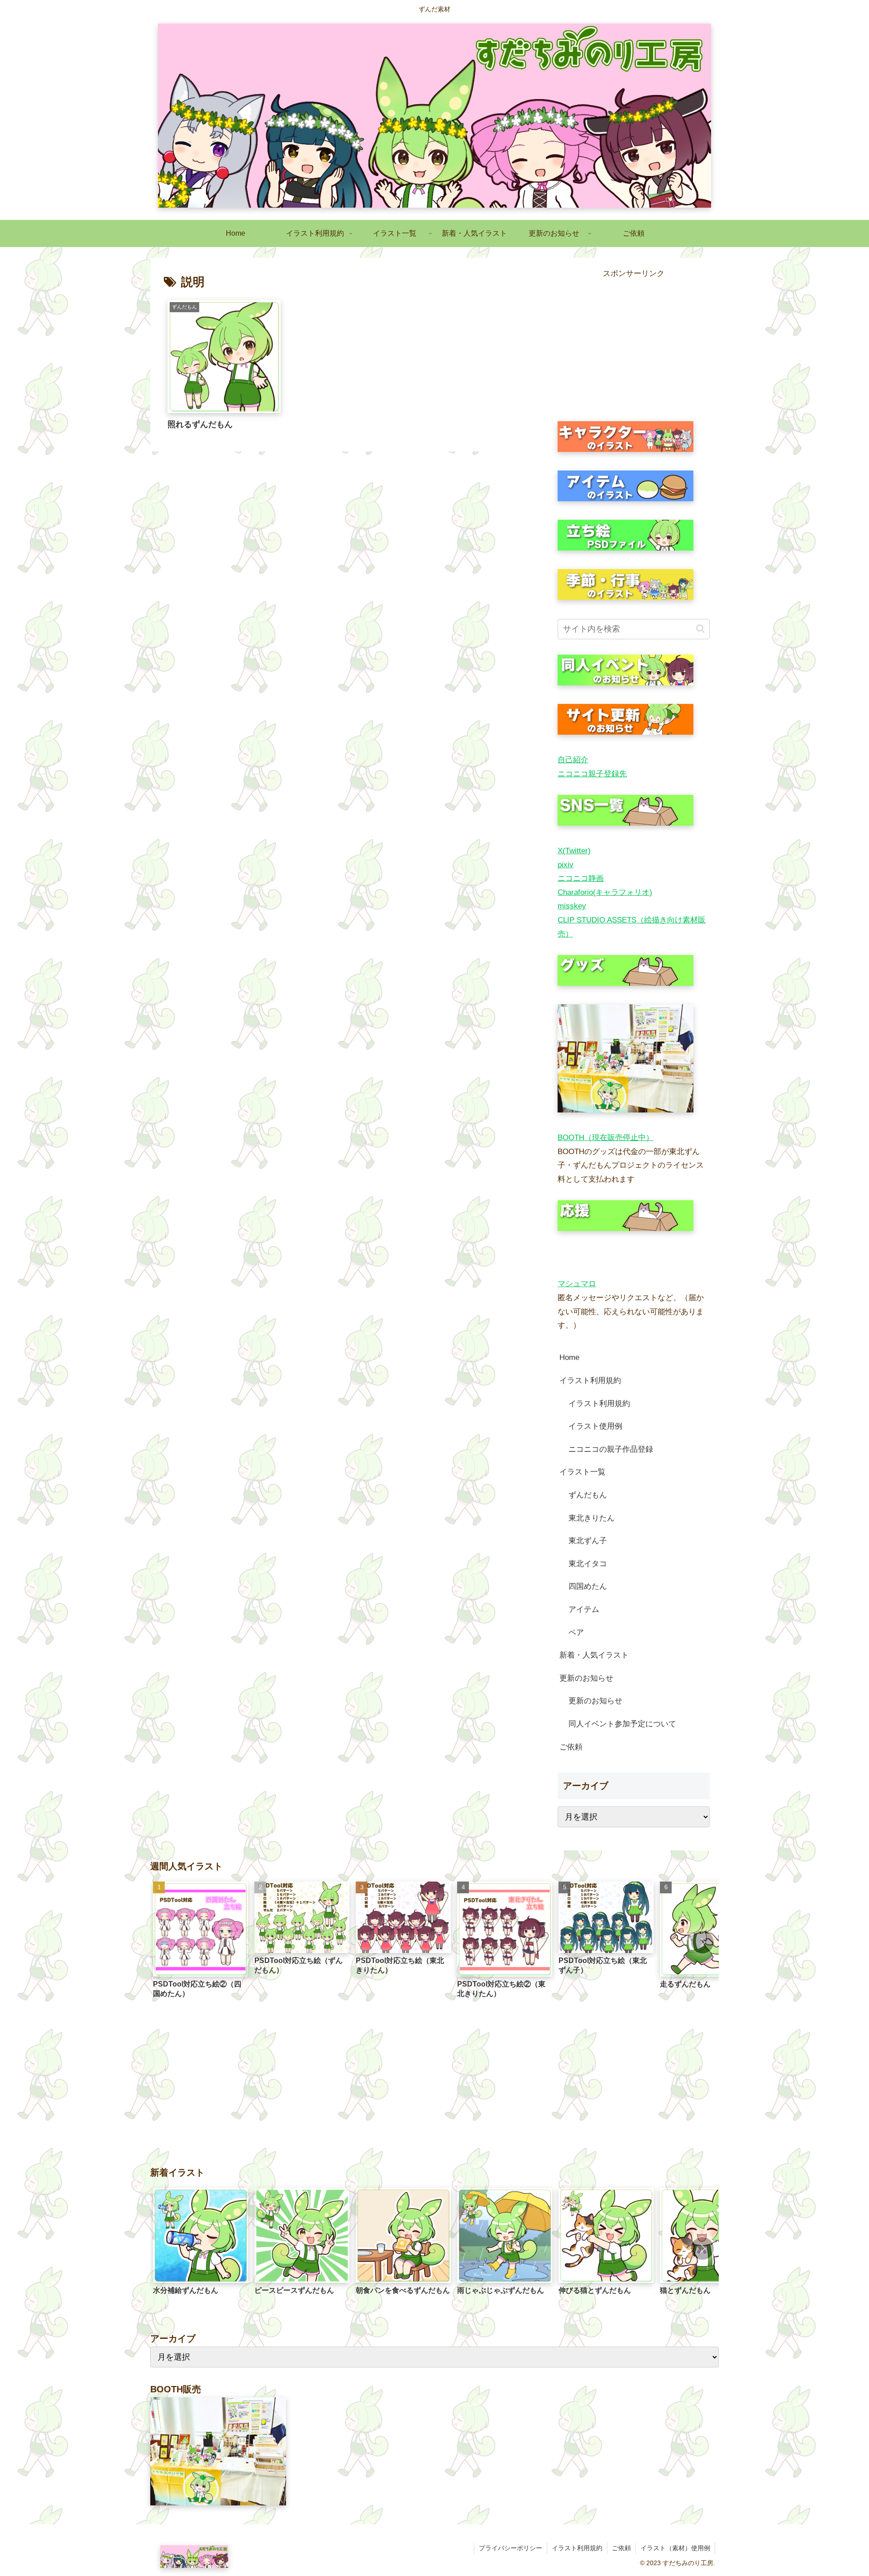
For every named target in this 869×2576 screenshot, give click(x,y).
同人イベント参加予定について (622, 1724)
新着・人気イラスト (594, 1655)
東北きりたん (592, 1518)
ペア (576, 1633)
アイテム (584, 1609)
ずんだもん (588, 1495)
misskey (572, 906)
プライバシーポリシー (511, 2548)
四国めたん (588, 1586)
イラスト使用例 (595, 1426)
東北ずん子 (588, 1541)
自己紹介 (573, 760)
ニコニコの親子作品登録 (611, 1449)
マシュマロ (577, 1284)
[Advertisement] (634, 344)
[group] (201, 1943)
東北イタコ (588, 1564)
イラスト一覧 (583, 1472)
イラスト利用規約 (590, 1381)
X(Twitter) (574, 851)
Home (569, 1357)
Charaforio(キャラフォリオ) (605, 892)
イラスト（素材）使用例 (675, 2548)
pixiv (566, 865)
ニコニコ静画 (581, 878)
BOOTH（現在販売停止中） (606, 1138)
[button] (700, 629)
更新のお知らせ (586, 1678)
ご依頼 (571, 1747)
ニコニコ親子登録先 (592, 774)
